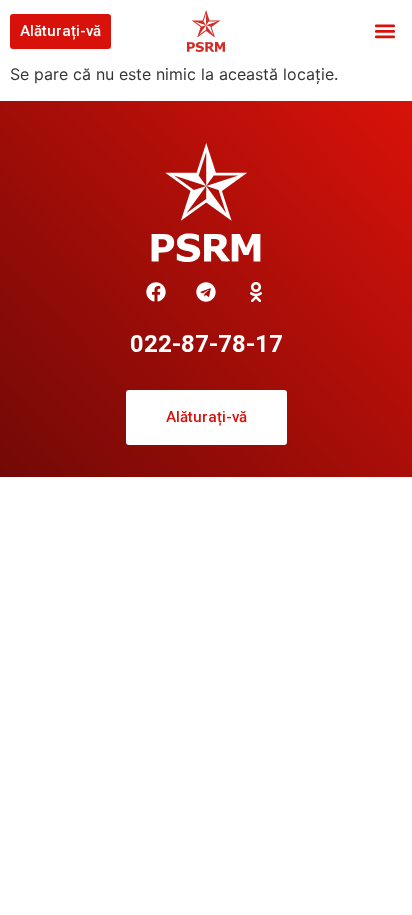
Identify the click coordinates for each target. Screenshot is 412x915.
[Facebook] (156, 292)
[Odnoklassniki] (256, 292)
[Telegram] (206, 292)
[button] (385, 31)
